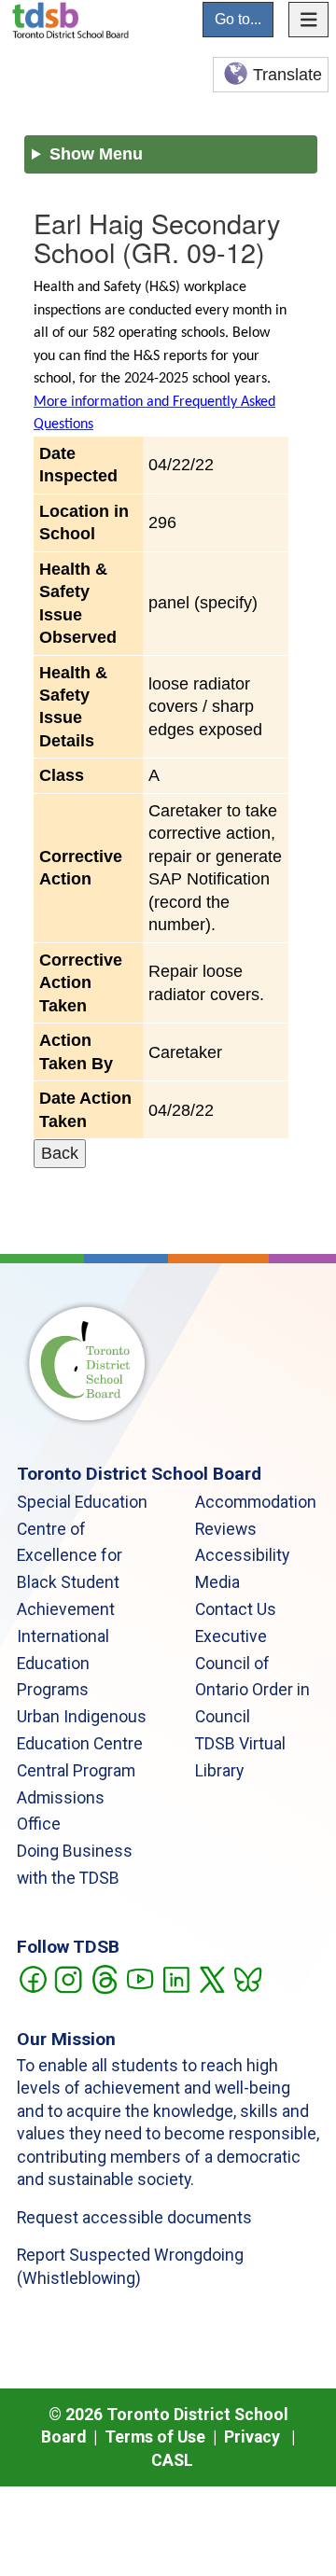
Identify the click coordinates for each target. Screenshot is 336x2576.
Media (217, 1582)
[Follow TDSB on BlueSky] (247, 1978)
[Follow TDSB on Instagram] (68, 1978)
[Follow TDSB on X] (211, 1978)
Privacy (252, 2437)
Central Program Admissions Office (76, 1798)
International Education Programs (63, 1664)
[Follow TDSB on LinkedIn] (176, 1978)
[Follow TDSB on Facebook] (32, 1978)
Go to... (238, 19)
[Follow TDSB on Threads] (104, 1978)
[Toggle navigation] (309, 20)
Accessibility (242, 1555)
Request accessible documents (134, 2218)
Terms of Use (155, 2437)
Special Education (82, 1502)
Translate (287, 75)
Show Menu (96, 154)
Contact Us (236, 1609)
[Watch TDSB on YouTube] (140, 1978)
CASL (172, 2460)
